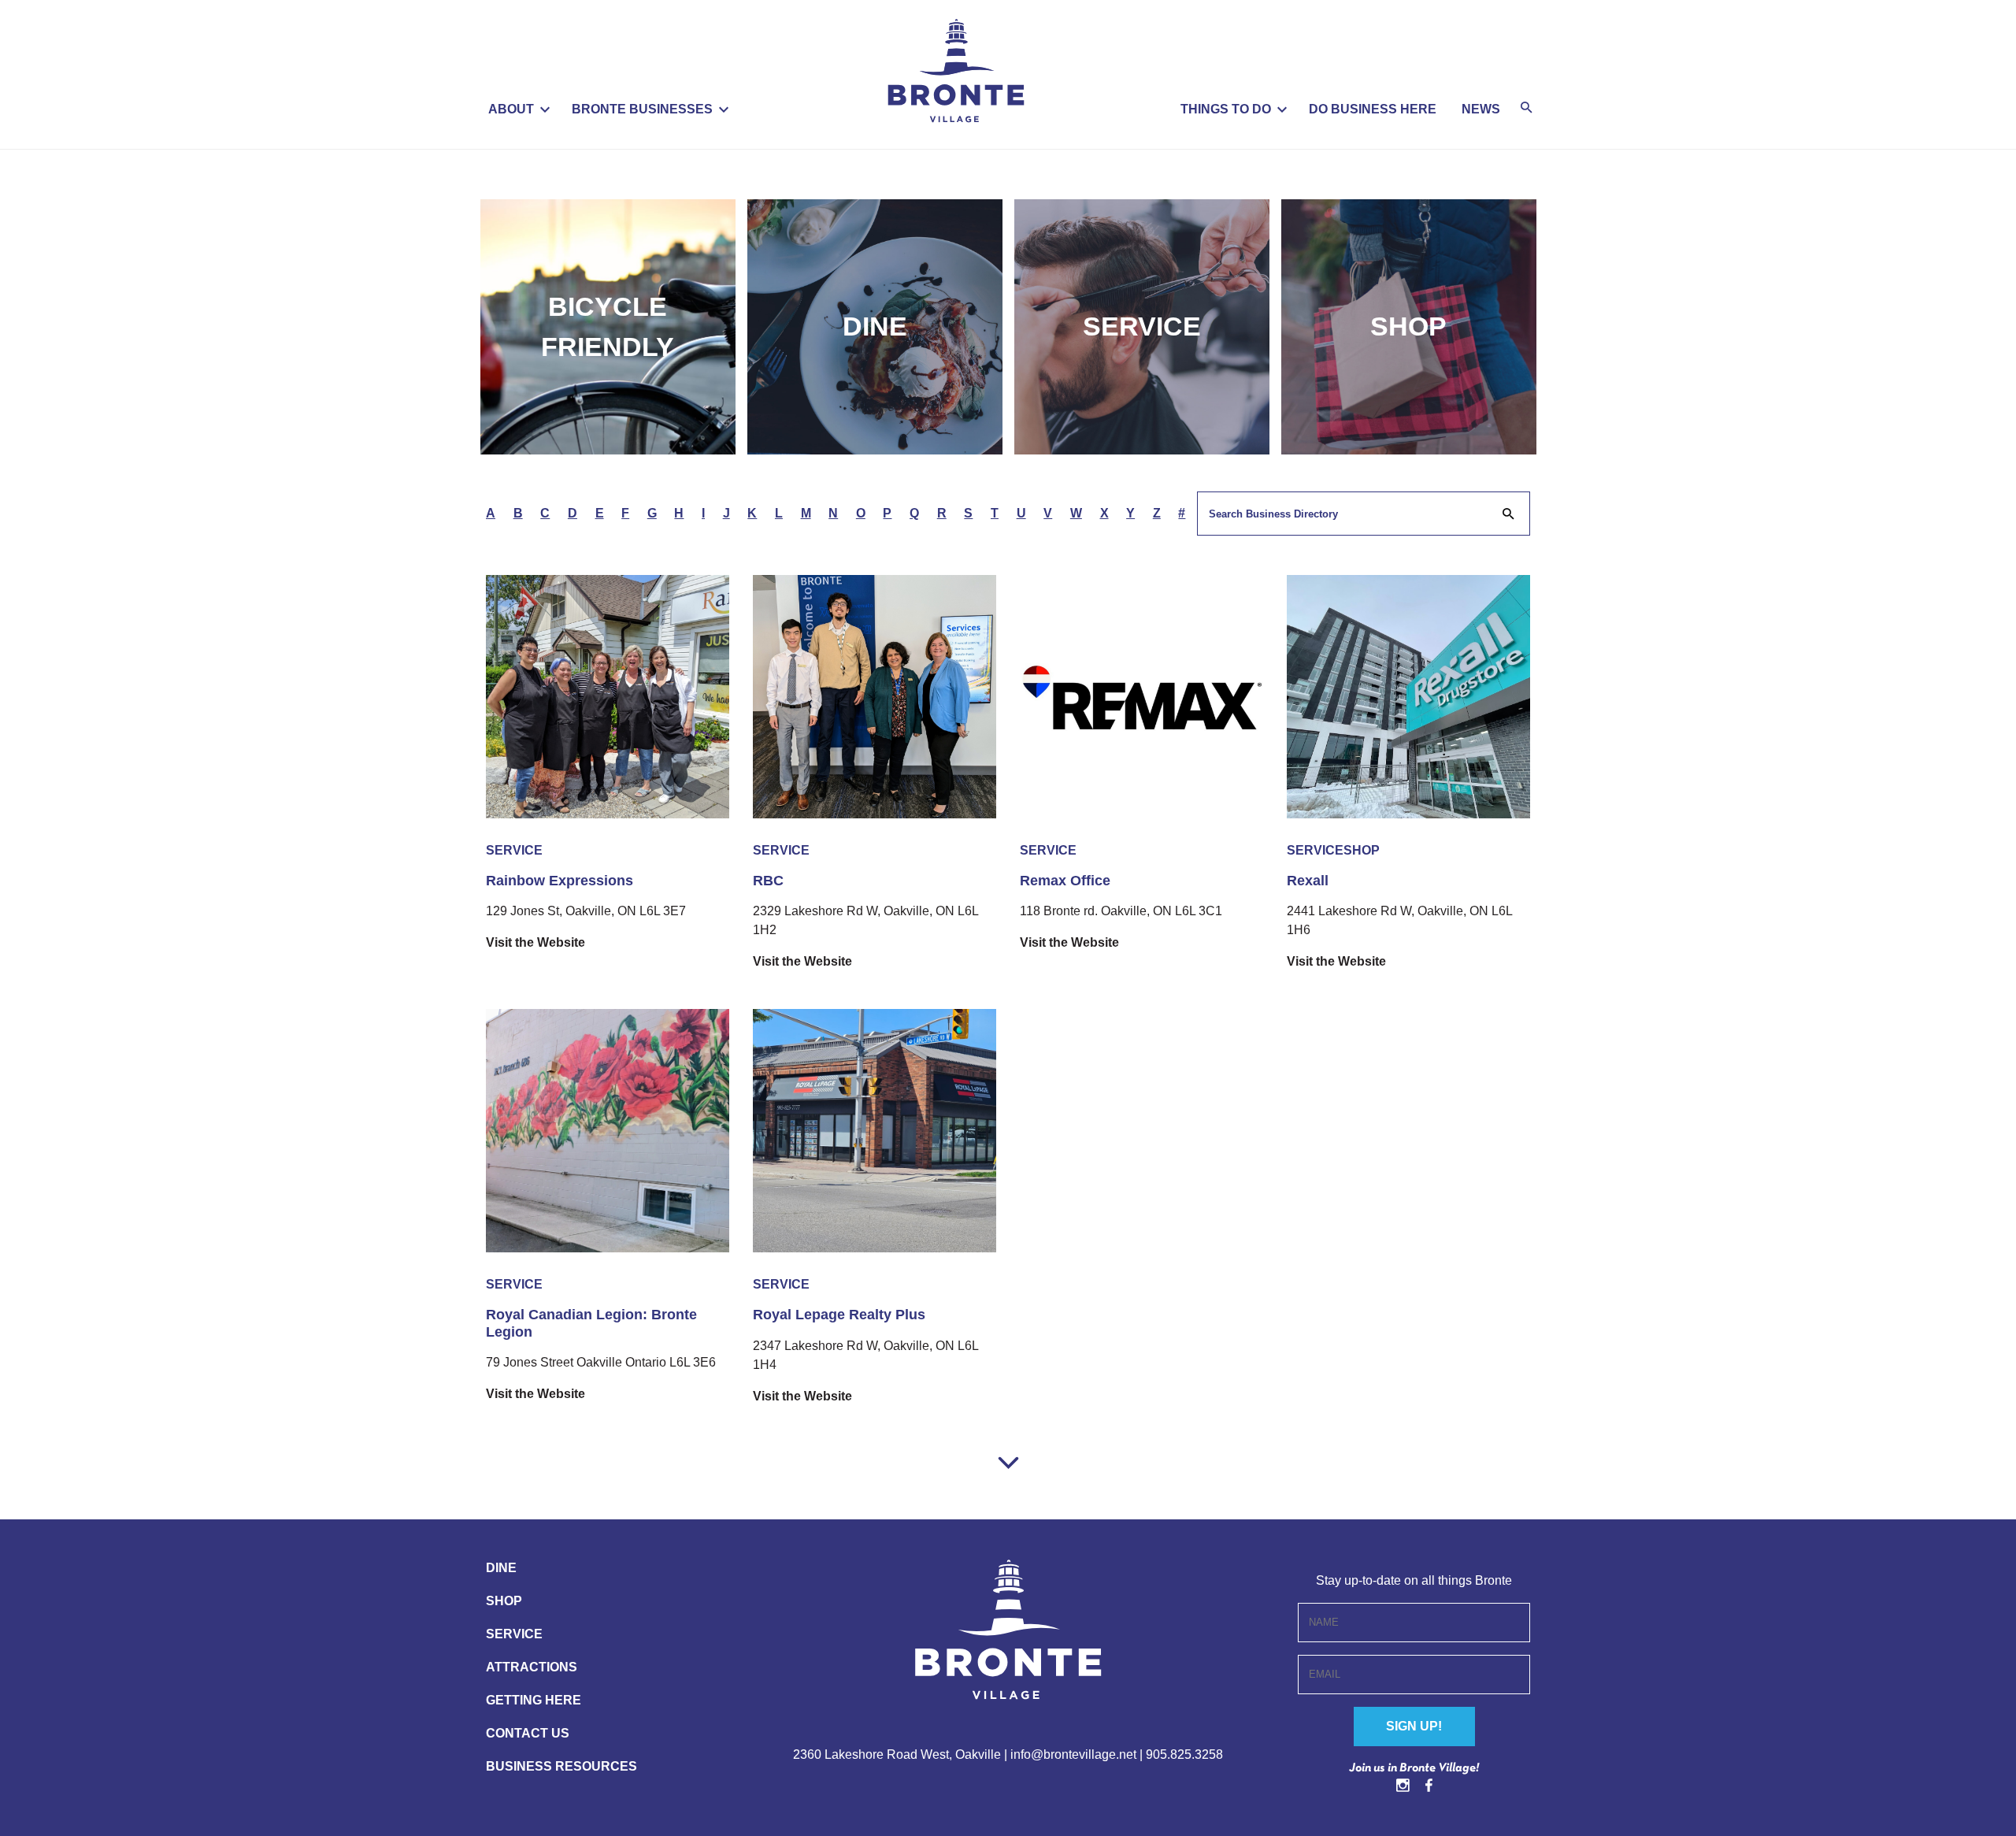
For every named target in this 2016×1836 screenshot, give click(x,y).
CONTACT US (528, 1733)
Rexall (1308, 881)
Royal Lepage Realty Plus (839, 1315)
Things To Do (1226, 109)
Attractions (532, 1667)
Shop (1408, 326)
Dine (875, 326)
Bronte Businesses (642, 109)
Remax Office (1065, 881)
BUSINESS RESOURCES (561, 1766)
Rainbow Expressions (560, 881)
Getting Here (534, 1700)
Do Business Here (1373, 109)
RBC (768, 881)
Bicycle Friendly (608, 326)
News (1481, 109)
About (511, 109)
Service (1142, 326)
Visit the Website (535, 942)
